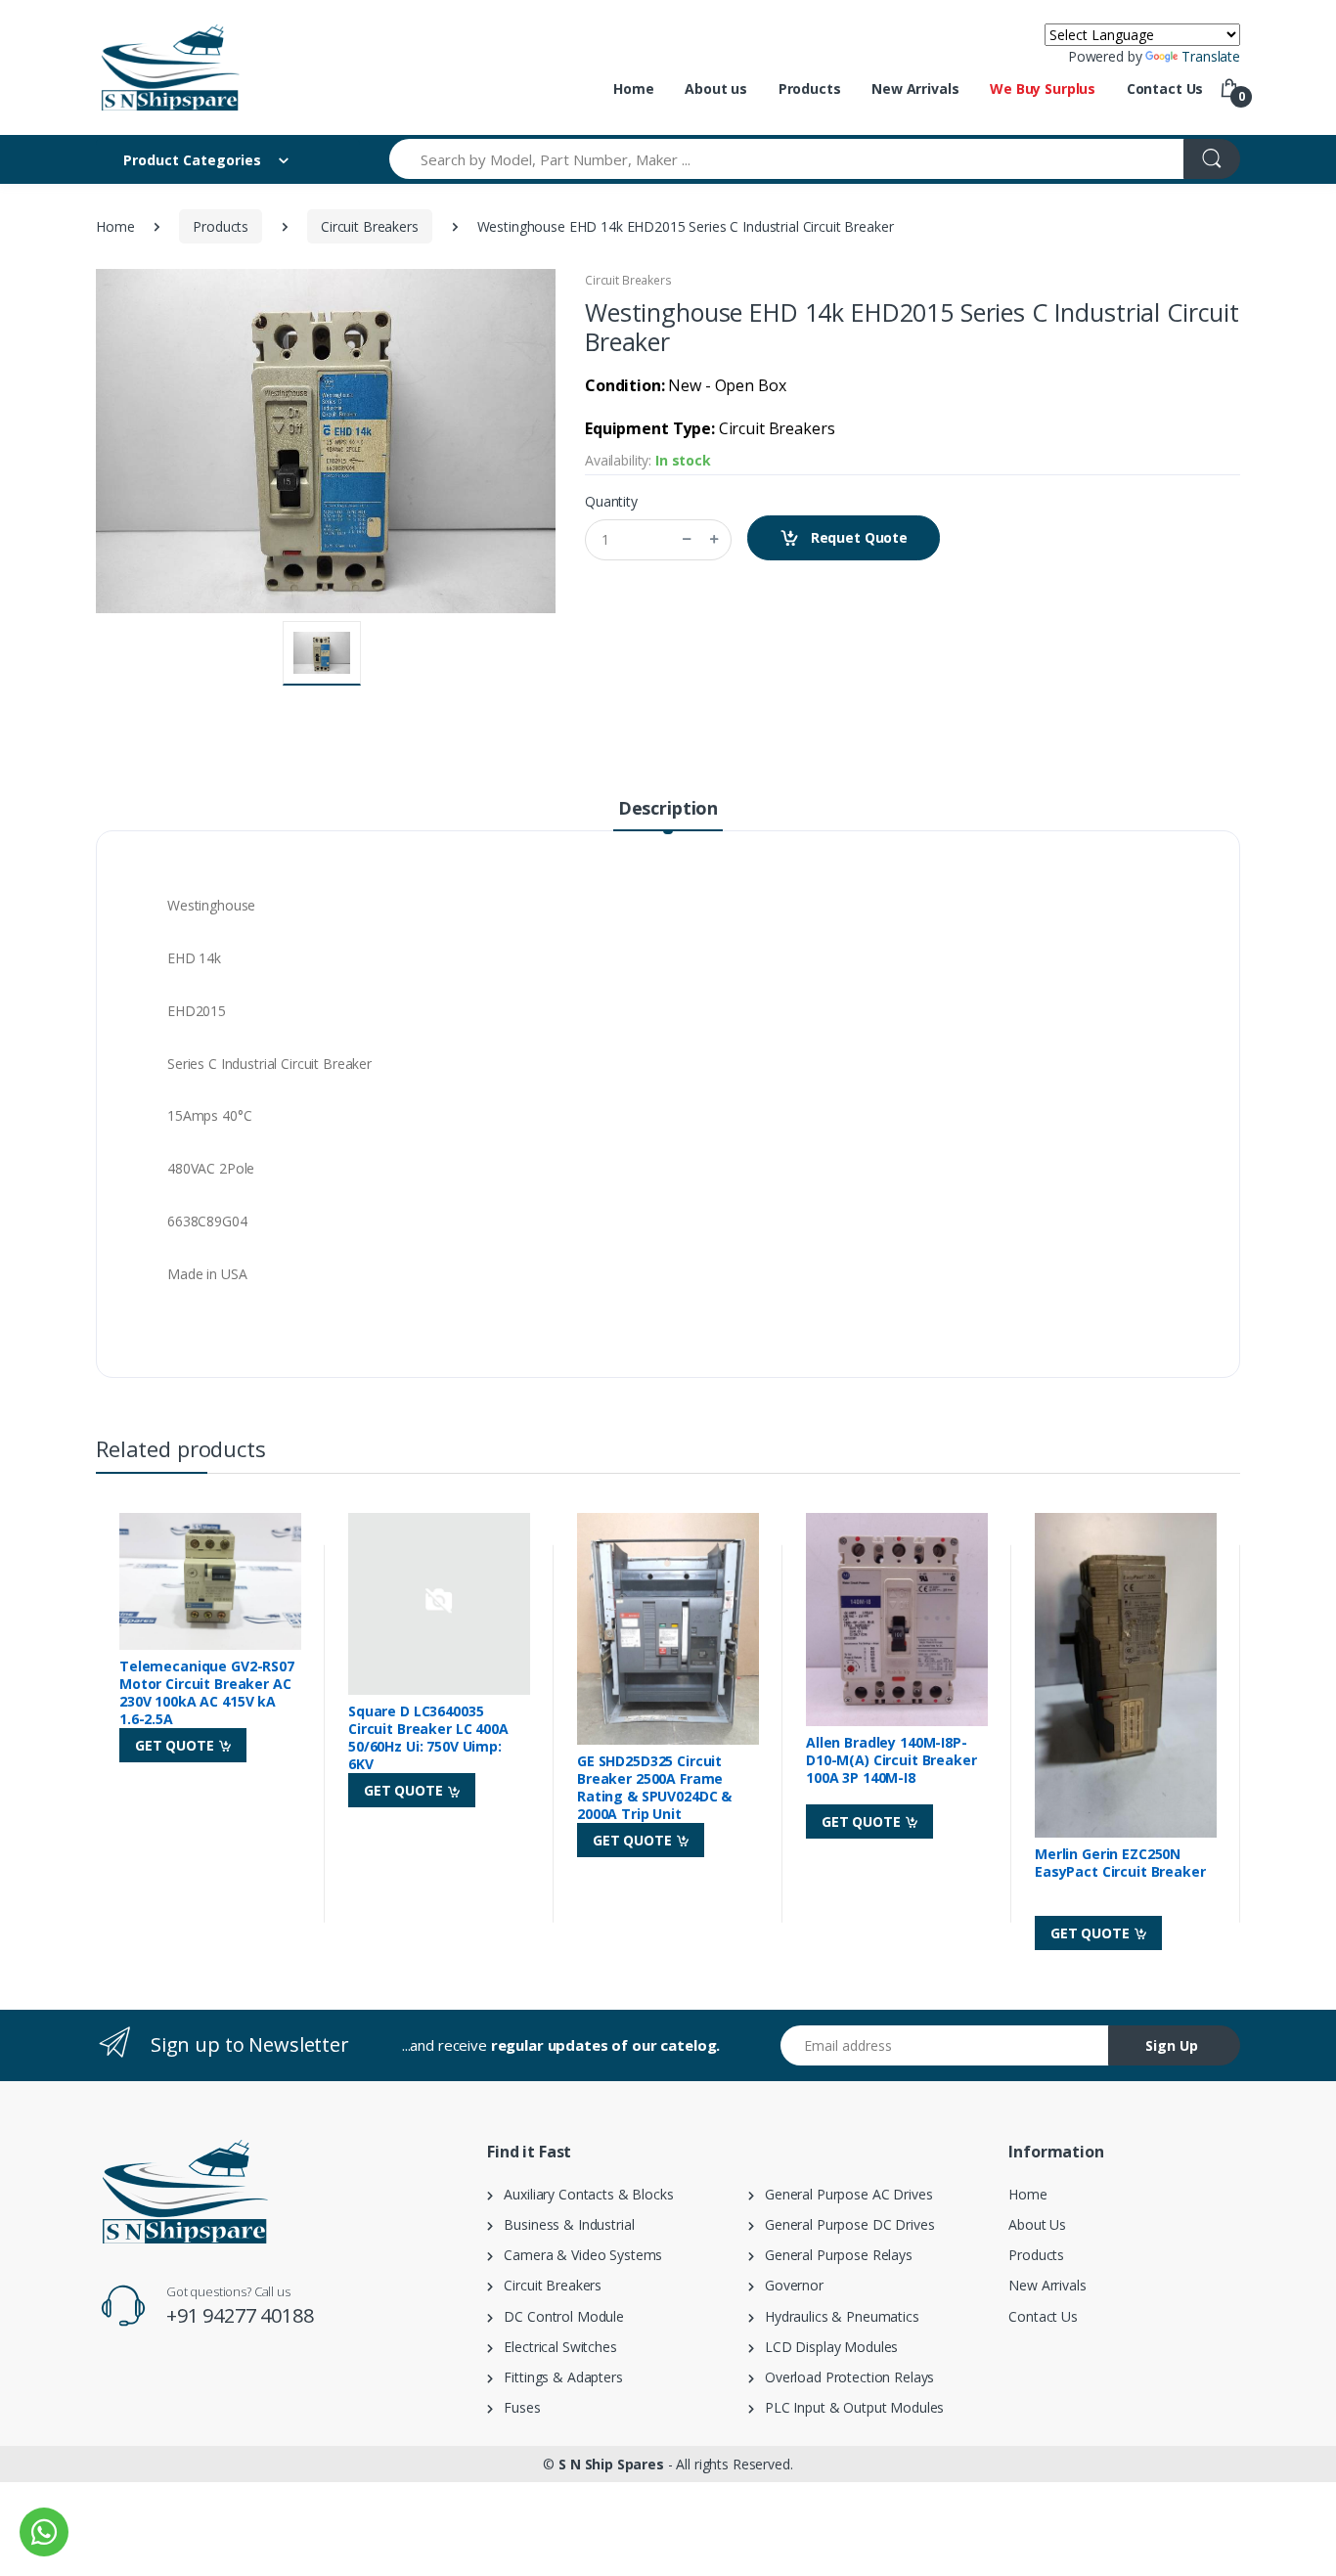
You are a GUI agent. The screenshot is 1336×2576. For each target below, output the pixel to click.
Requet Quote (857, 537)
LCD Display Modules (826, 2347)
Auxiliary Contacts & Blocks (583, 2194)
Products (810, 89)
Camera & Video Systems (578, 2255)
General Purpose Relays (833, 2255)
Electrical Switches (555, 2347)
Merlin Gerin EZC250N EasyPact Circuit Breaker (1120, 1863)
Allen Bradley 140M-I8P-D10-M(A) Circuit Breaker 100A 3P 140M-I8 (891, 1760)
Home (633, 89)
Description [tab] (668, 808)
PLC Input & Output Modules (849, 2407)
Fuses (517, 2407)
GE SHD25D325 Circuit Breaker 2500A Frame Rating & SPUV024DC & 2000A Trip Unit (654, 1788)
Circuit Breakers (370, 226)
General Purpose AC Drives (844, 2194)
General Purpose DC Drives (845, 2224)
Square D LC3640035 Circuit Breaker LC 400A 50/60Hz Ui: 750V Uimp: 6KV (428, 1738)
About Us (1037, 2224)
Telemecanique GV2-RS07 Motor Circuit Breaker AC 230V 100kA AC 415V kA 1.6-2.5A (207, 1693)
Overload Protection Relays (845, 2377)
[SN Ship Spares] (169, 67)
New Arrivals (915, 89)
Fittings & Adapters (558, 2377)
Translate (1211, 56)
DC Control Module (558, 2316)
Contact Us (1165, 89)
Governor (789, 2285)
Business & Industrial (564, 2224)
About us (716, 89)
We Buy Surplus (1043, 89)
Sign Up (1172, 2045)
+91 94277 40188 (240, 2315)
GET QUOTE (177, 1745)
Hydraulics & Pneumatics (837, 2316)
